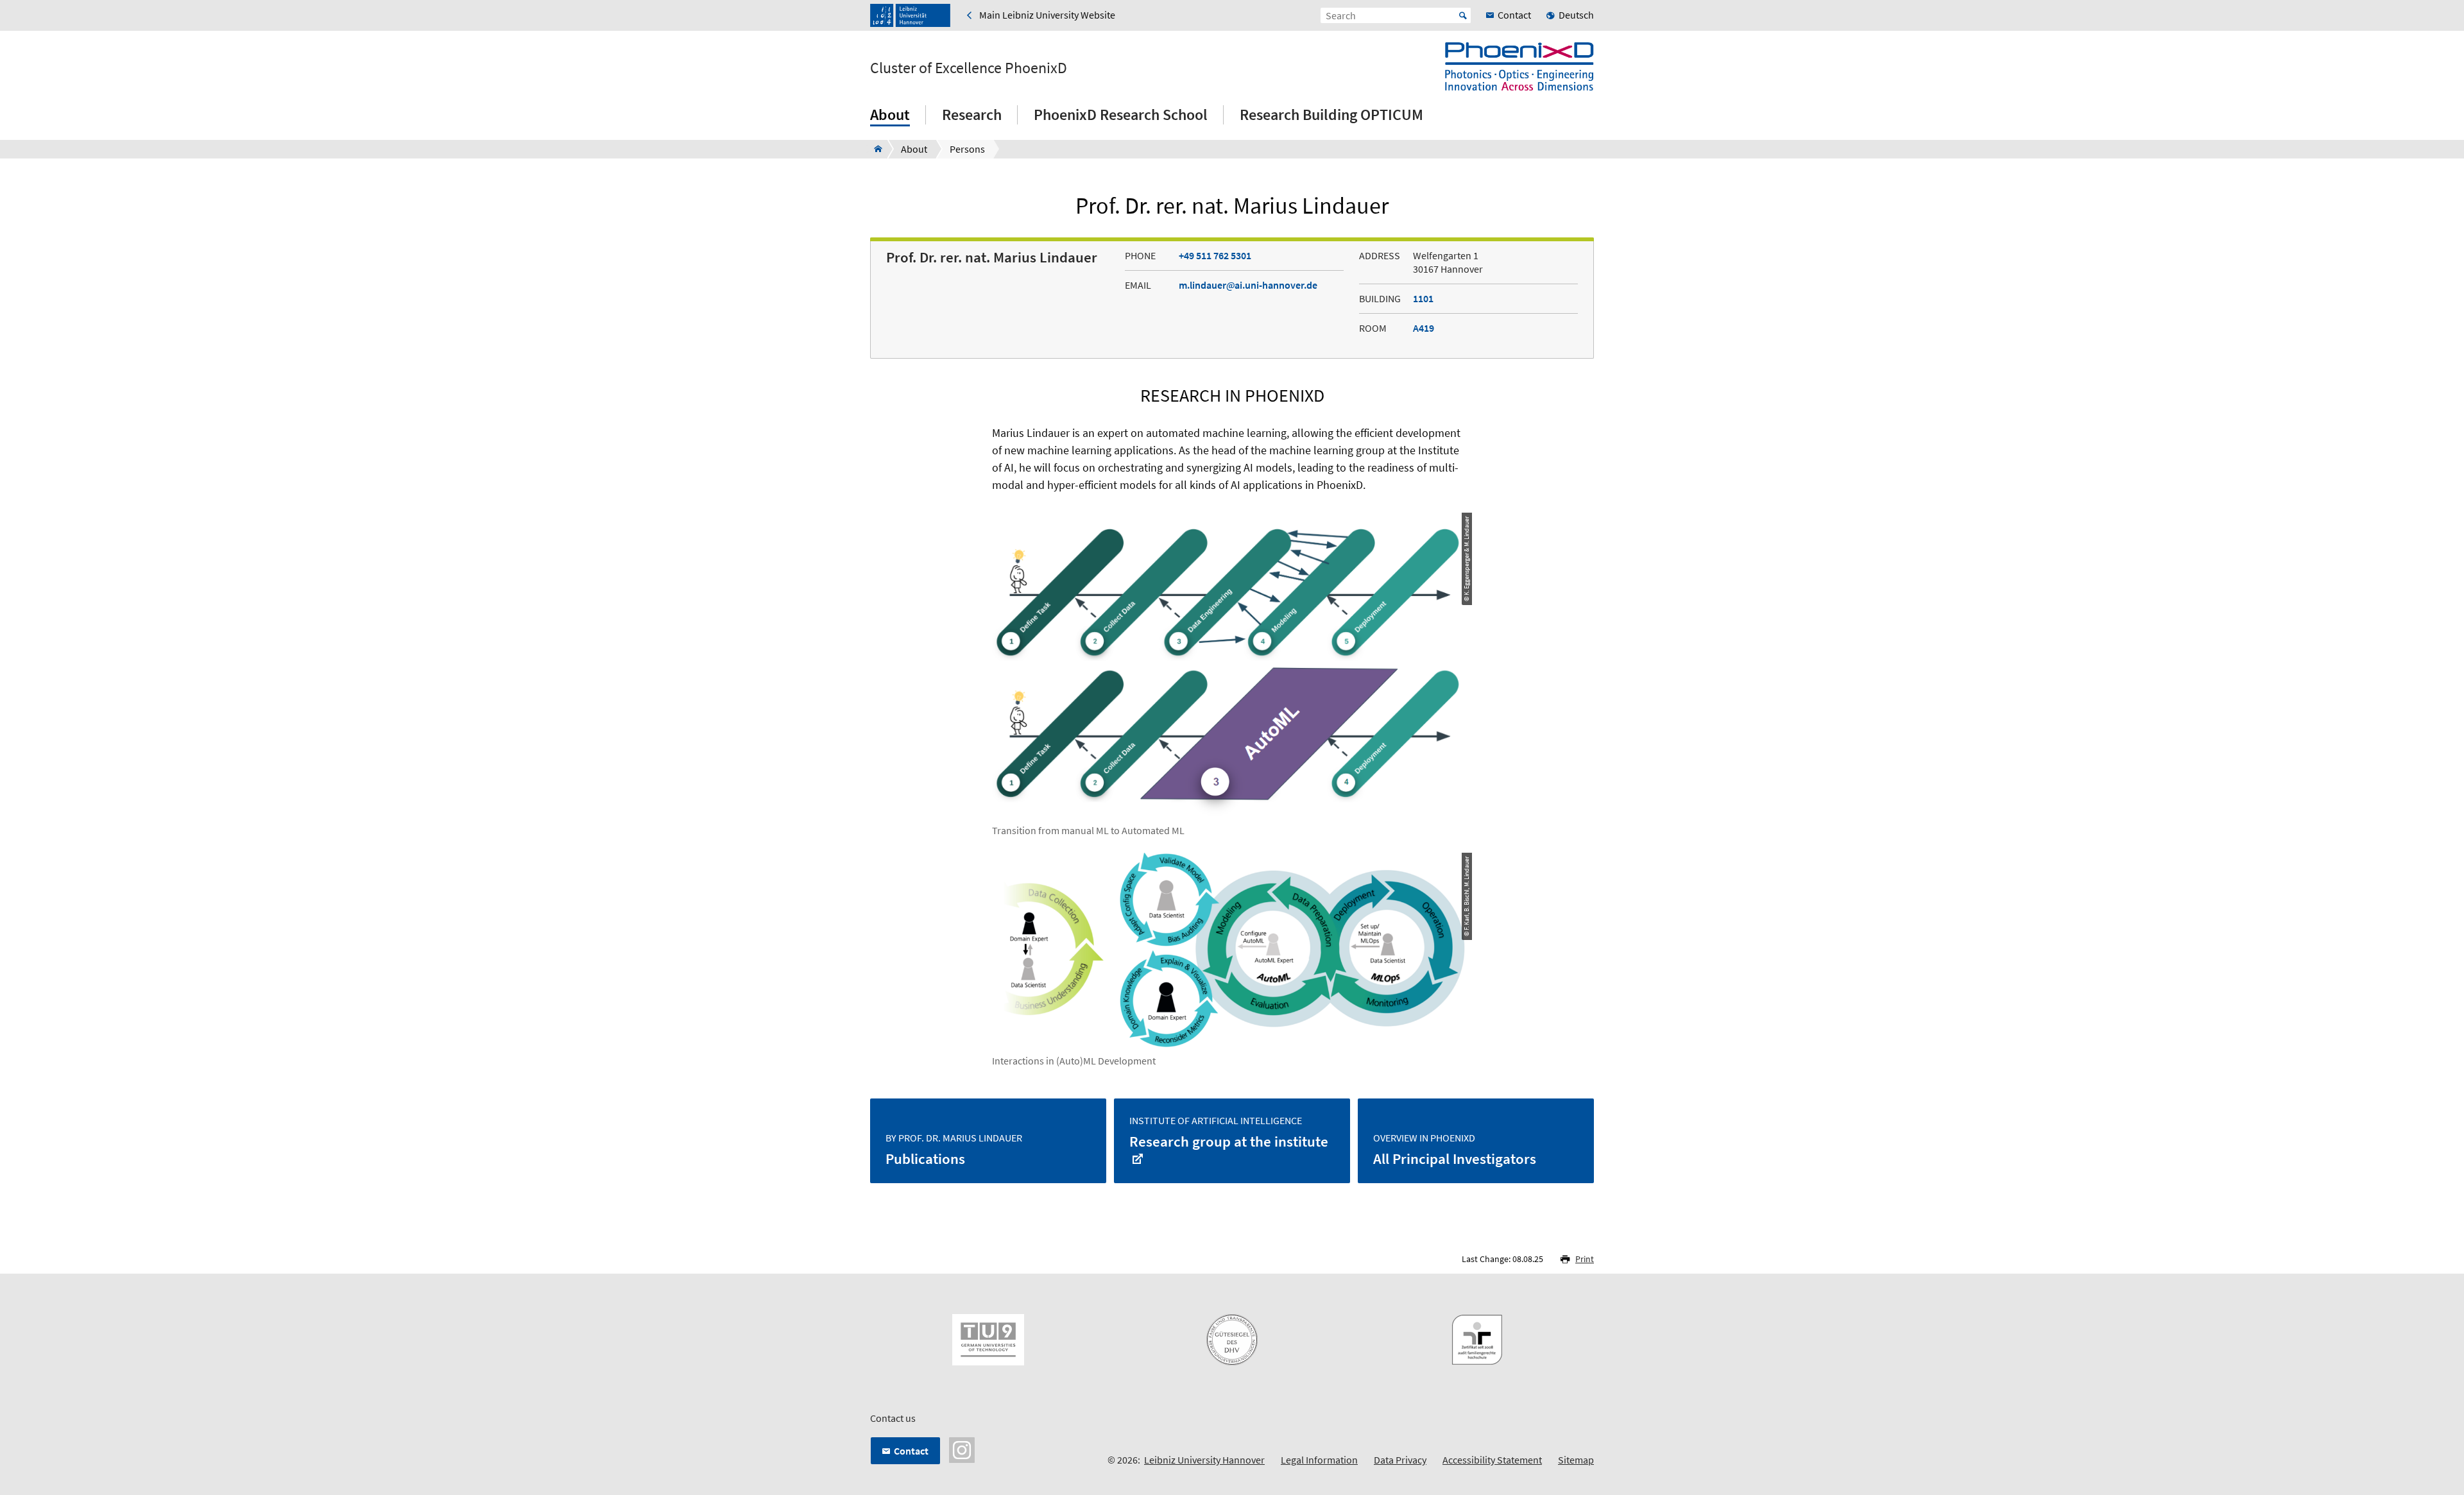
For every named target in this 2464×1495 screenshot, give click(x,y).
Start (1463, 15)
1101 (1423, 298)
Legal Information (1319, 1460)
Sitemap (1576, 1460)
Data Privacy (1400, 1460)
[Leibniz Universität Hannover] (910, 15)
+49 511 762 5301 (1215, 255)
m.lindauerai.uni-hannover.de (1248, 285)
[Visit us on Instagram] (962, 1449)
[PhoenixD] (874, 149)
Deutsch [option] (1576, 15)
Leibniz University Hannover (1204, 1460)
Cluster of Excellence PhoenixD (969, 68)
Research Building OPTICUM (1331, 115)
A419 (1424, 328)
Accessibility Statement (1492, 1460)
